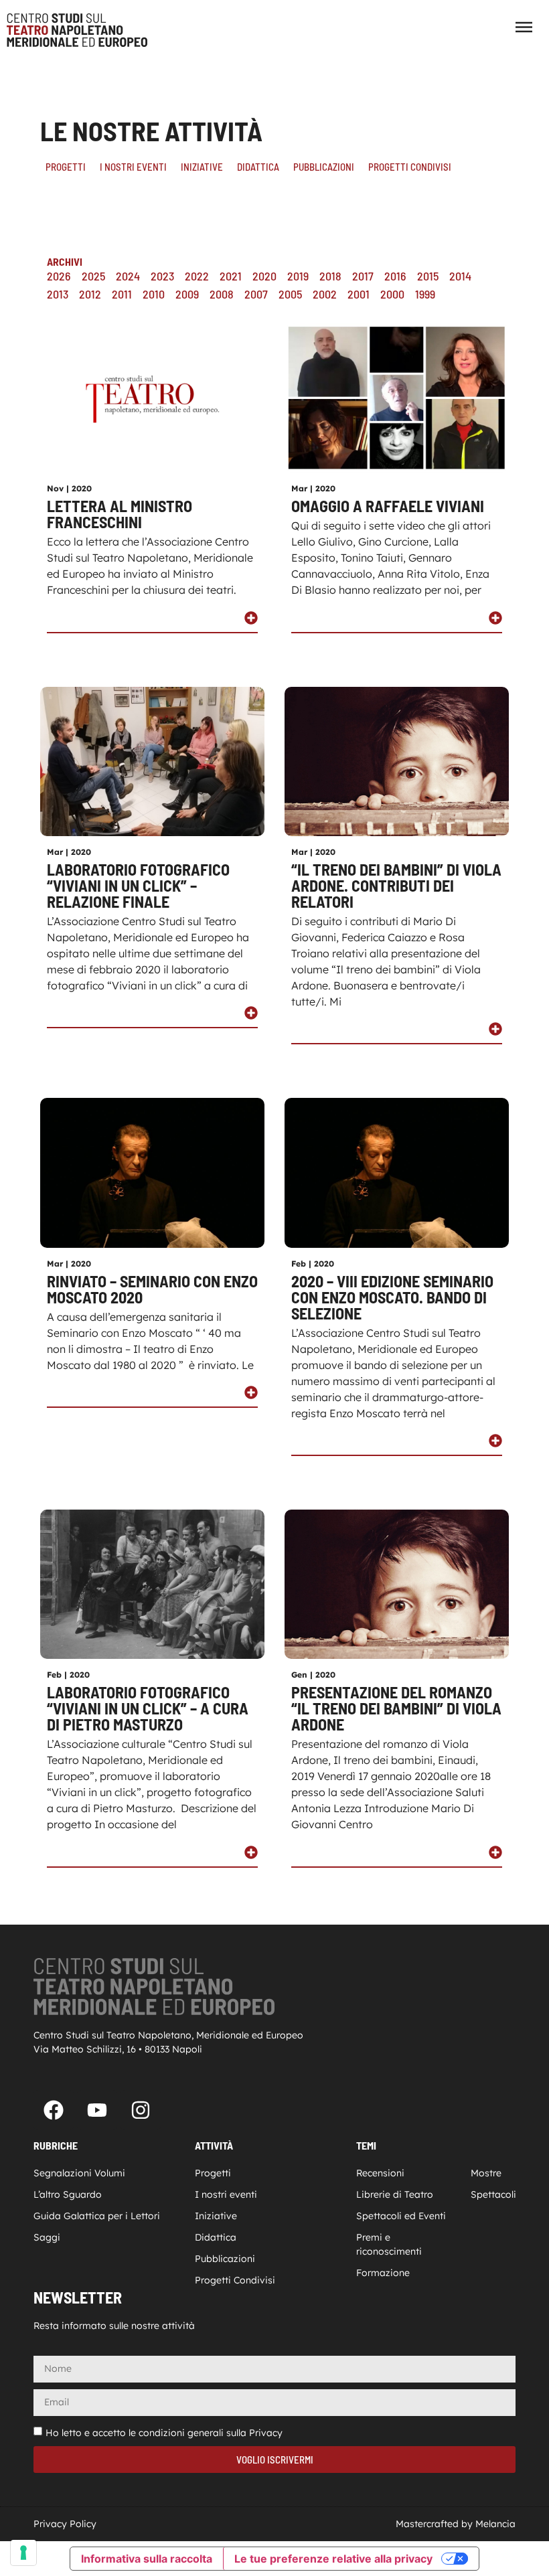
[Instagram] (141, 2110)
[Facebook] (54, 2110)
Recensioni (380, 2173)
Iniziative (202, 167)
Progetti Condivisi (410, 167)
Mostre (486, 2173)
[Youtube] (97, 2110)
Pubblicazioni (324, 167)
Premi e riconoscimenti (389, 2244)
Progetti (66, 167)
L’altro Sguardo (68, 2194)
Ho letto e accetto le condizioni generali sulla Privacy (164, 2433)
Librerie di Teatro (395, 2194)
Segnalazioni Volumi (79, 2173)
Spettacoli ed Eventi (401, 2216)
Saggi (47, 2237)
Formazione (383, 2273)
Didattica (258, 167)
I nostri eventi (133, 167)
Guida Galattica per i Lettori (97, 2216)
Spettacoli (493, 2194)
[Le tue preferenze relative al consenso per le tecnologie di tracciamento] (23, 2553)
